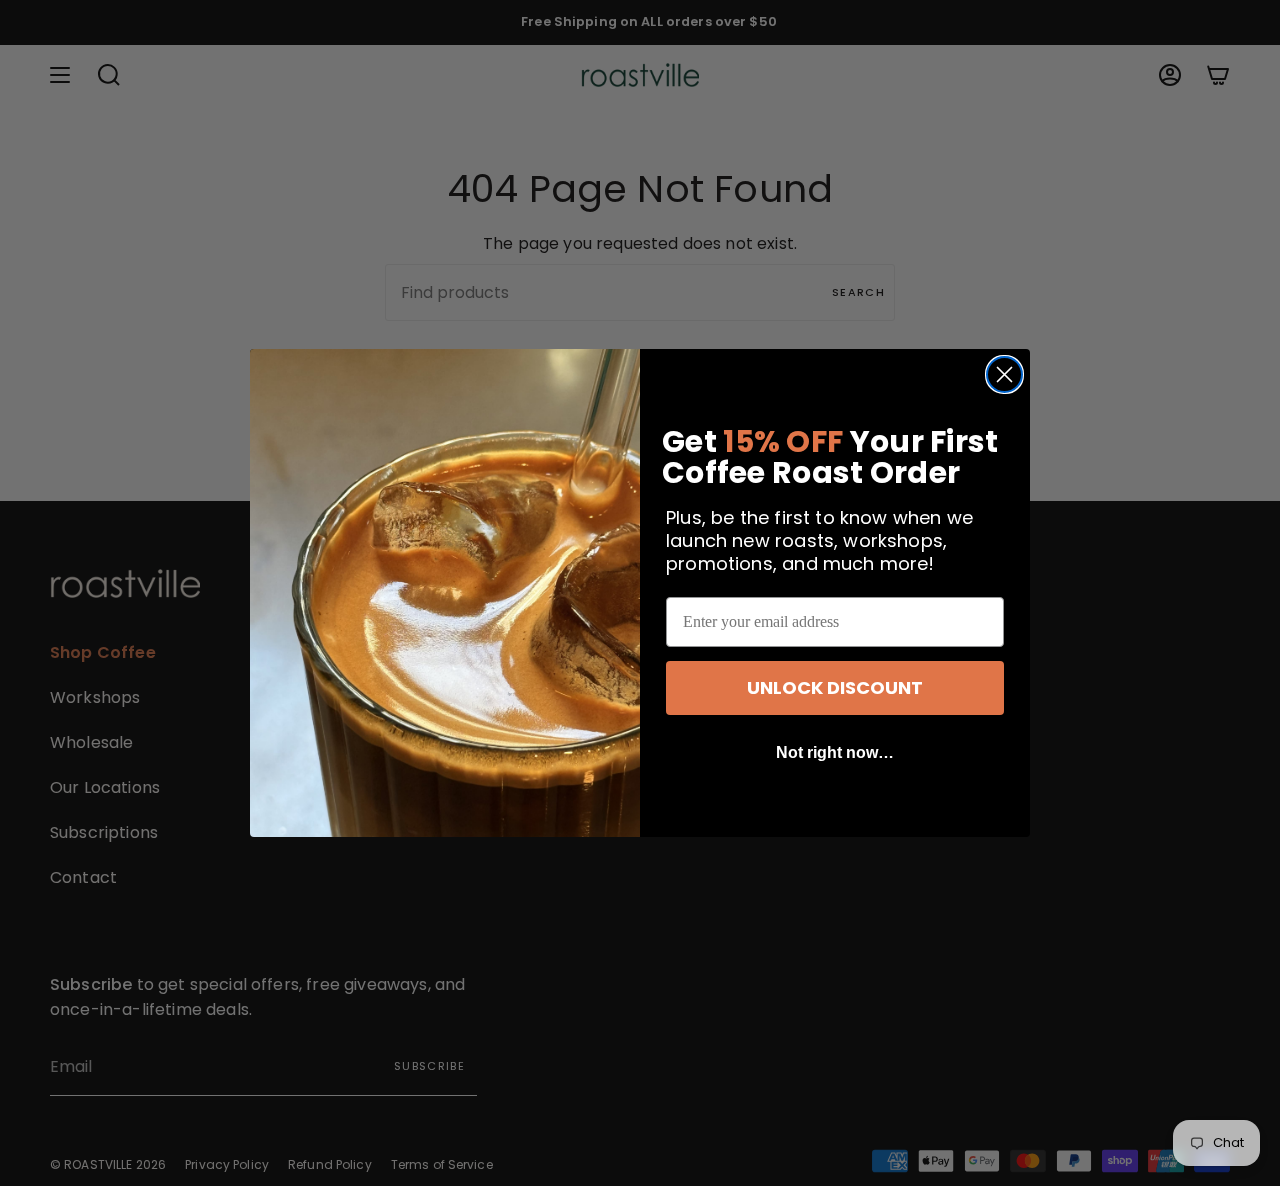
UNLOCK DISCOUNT (835, 687)
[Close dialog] (1004, 374)
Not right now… (835, 752)
